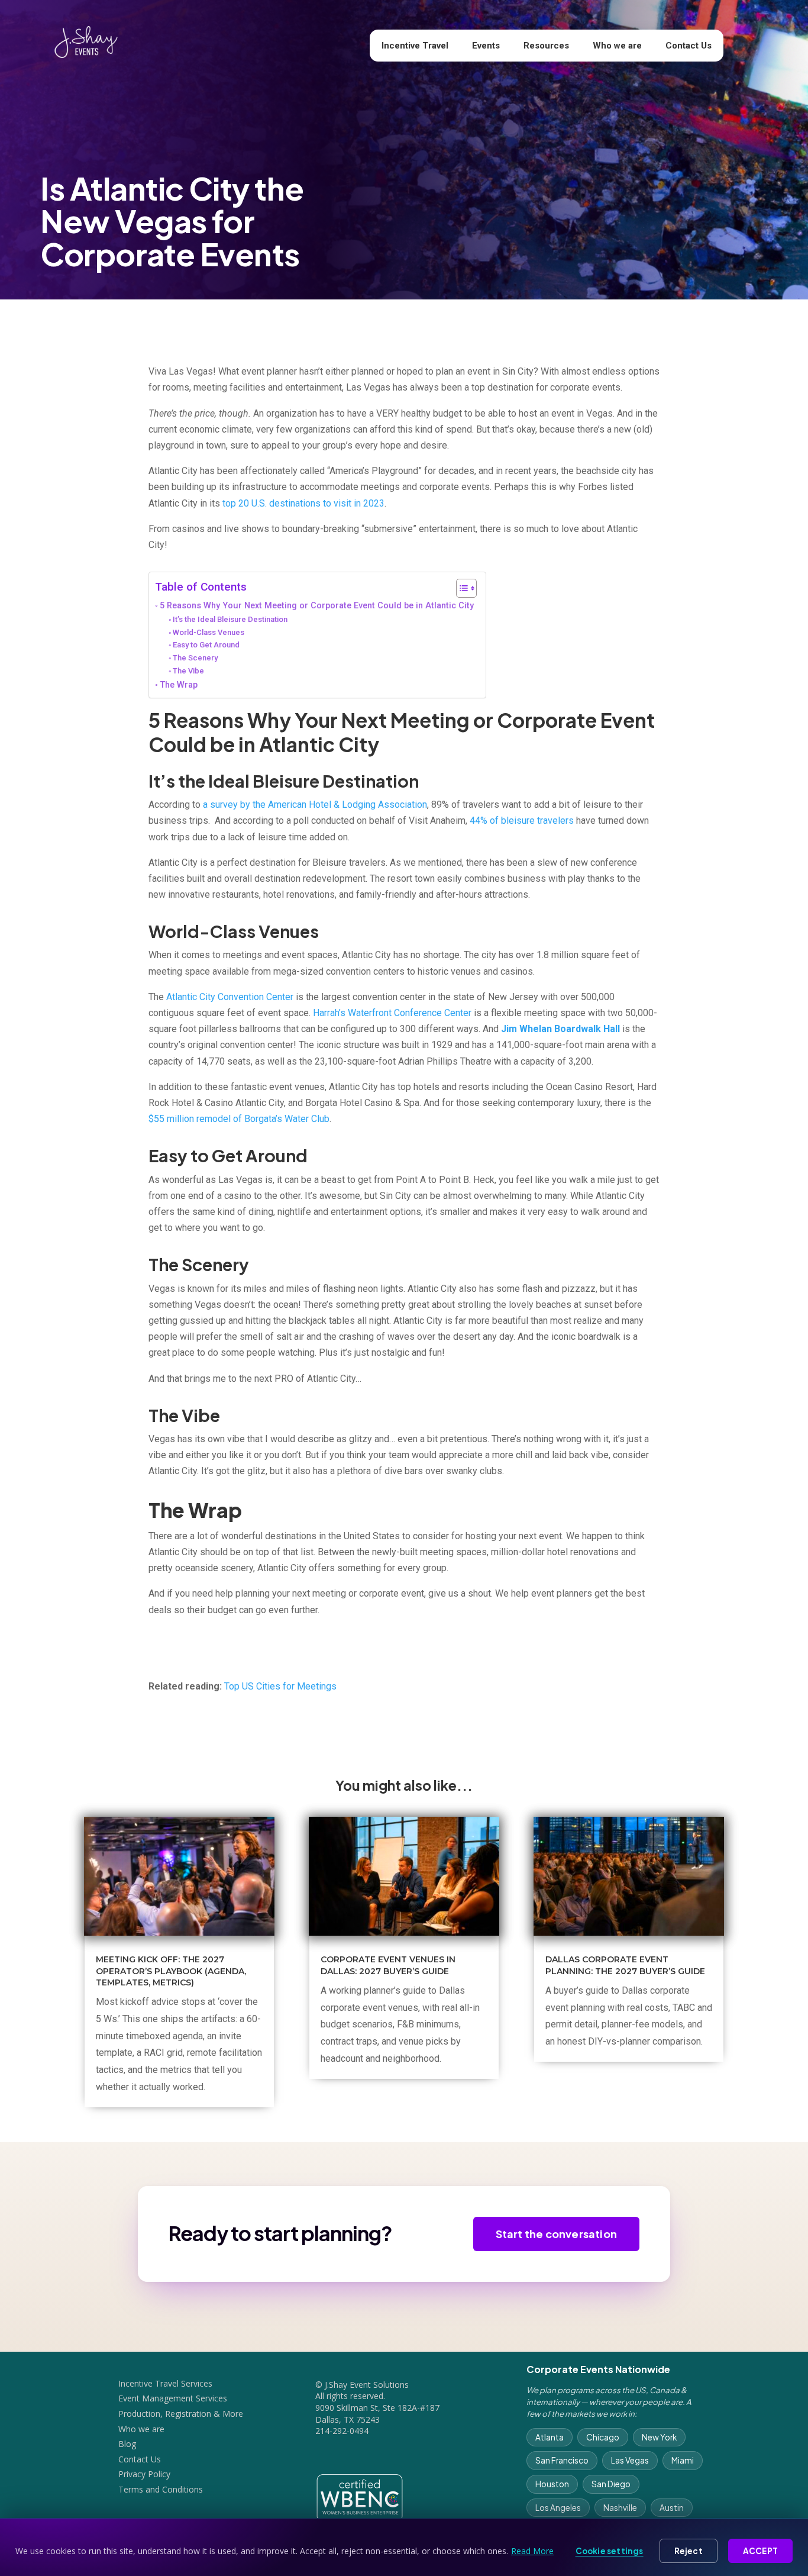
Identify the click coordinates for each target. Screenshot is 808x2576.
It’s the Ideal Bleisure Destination (230, 619)
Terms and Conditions (161, 2489)
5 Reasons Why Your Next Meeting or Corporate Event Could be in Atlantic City (317, 606)
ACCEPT (760, 2551)
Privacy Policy (144, 2474)
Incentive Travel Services (165, 2383)
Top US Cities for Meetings (280, 1686)
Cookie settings (610, 2551)
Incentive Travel (415, 46)
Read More (532, 2551)
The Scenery (195, 658)
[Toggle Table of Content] (460, 588)
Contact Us (689, 46)
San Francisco (562, 2460)
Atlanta (550, 2437)
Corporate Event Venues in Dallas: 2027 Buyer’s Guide (388, 1965)
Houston (552, 2484)
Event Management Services (173, 2398)
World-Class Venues (209, 632)
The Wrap (179, 685)
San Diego (611, 2484)
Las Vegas (630, 2460)
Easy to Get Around (206, 645)
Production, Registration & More (181, 2414)
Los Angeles (558, 2508)
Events (486, 46)
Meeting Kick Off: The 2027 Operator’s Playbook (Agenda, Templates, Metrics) (171, 1971)
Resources (546, 46)
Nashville (620, 2508)
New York (659, 2437)
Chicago (603, 2437)
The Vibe (188, 671)
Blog (127, 2444)
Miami (683, 2460)
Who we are (617, 46)
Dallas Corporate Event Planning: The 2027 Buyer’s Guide (625, 1965)
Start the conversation (556, 2234)
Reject (689, 2551)
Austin (672, 2508)
